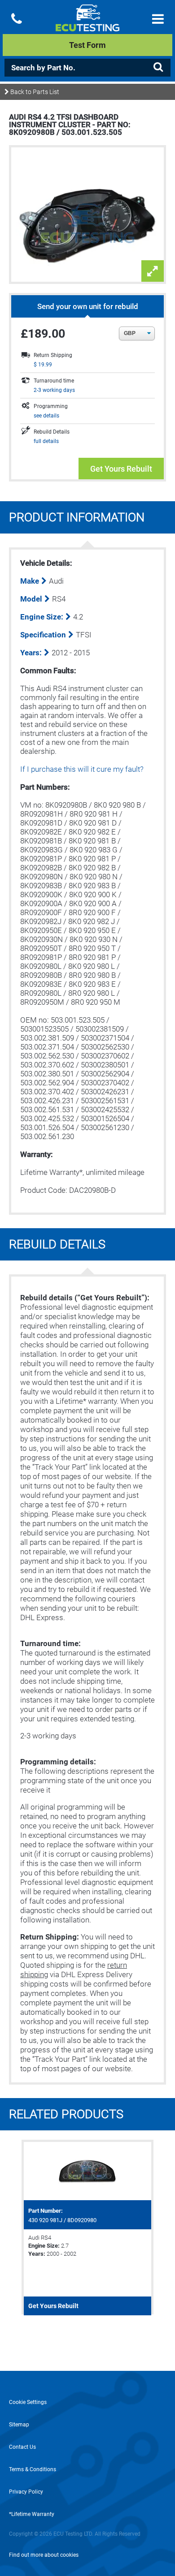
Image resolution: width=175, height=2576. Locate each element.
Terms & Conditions (33, 2469)
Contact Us (22, 2447)
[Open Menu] (158, 19)
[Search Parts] (158, 67)
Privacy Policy (26, 2492)
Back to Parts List (34, 92)
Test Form (87, 45)
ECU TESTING (88, 25)
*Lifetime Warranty (32, 2514)
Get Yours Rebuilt (121, 469)
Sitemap (19, 2425)
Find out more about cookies (44, 2555)
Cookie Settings (28, 2402)
